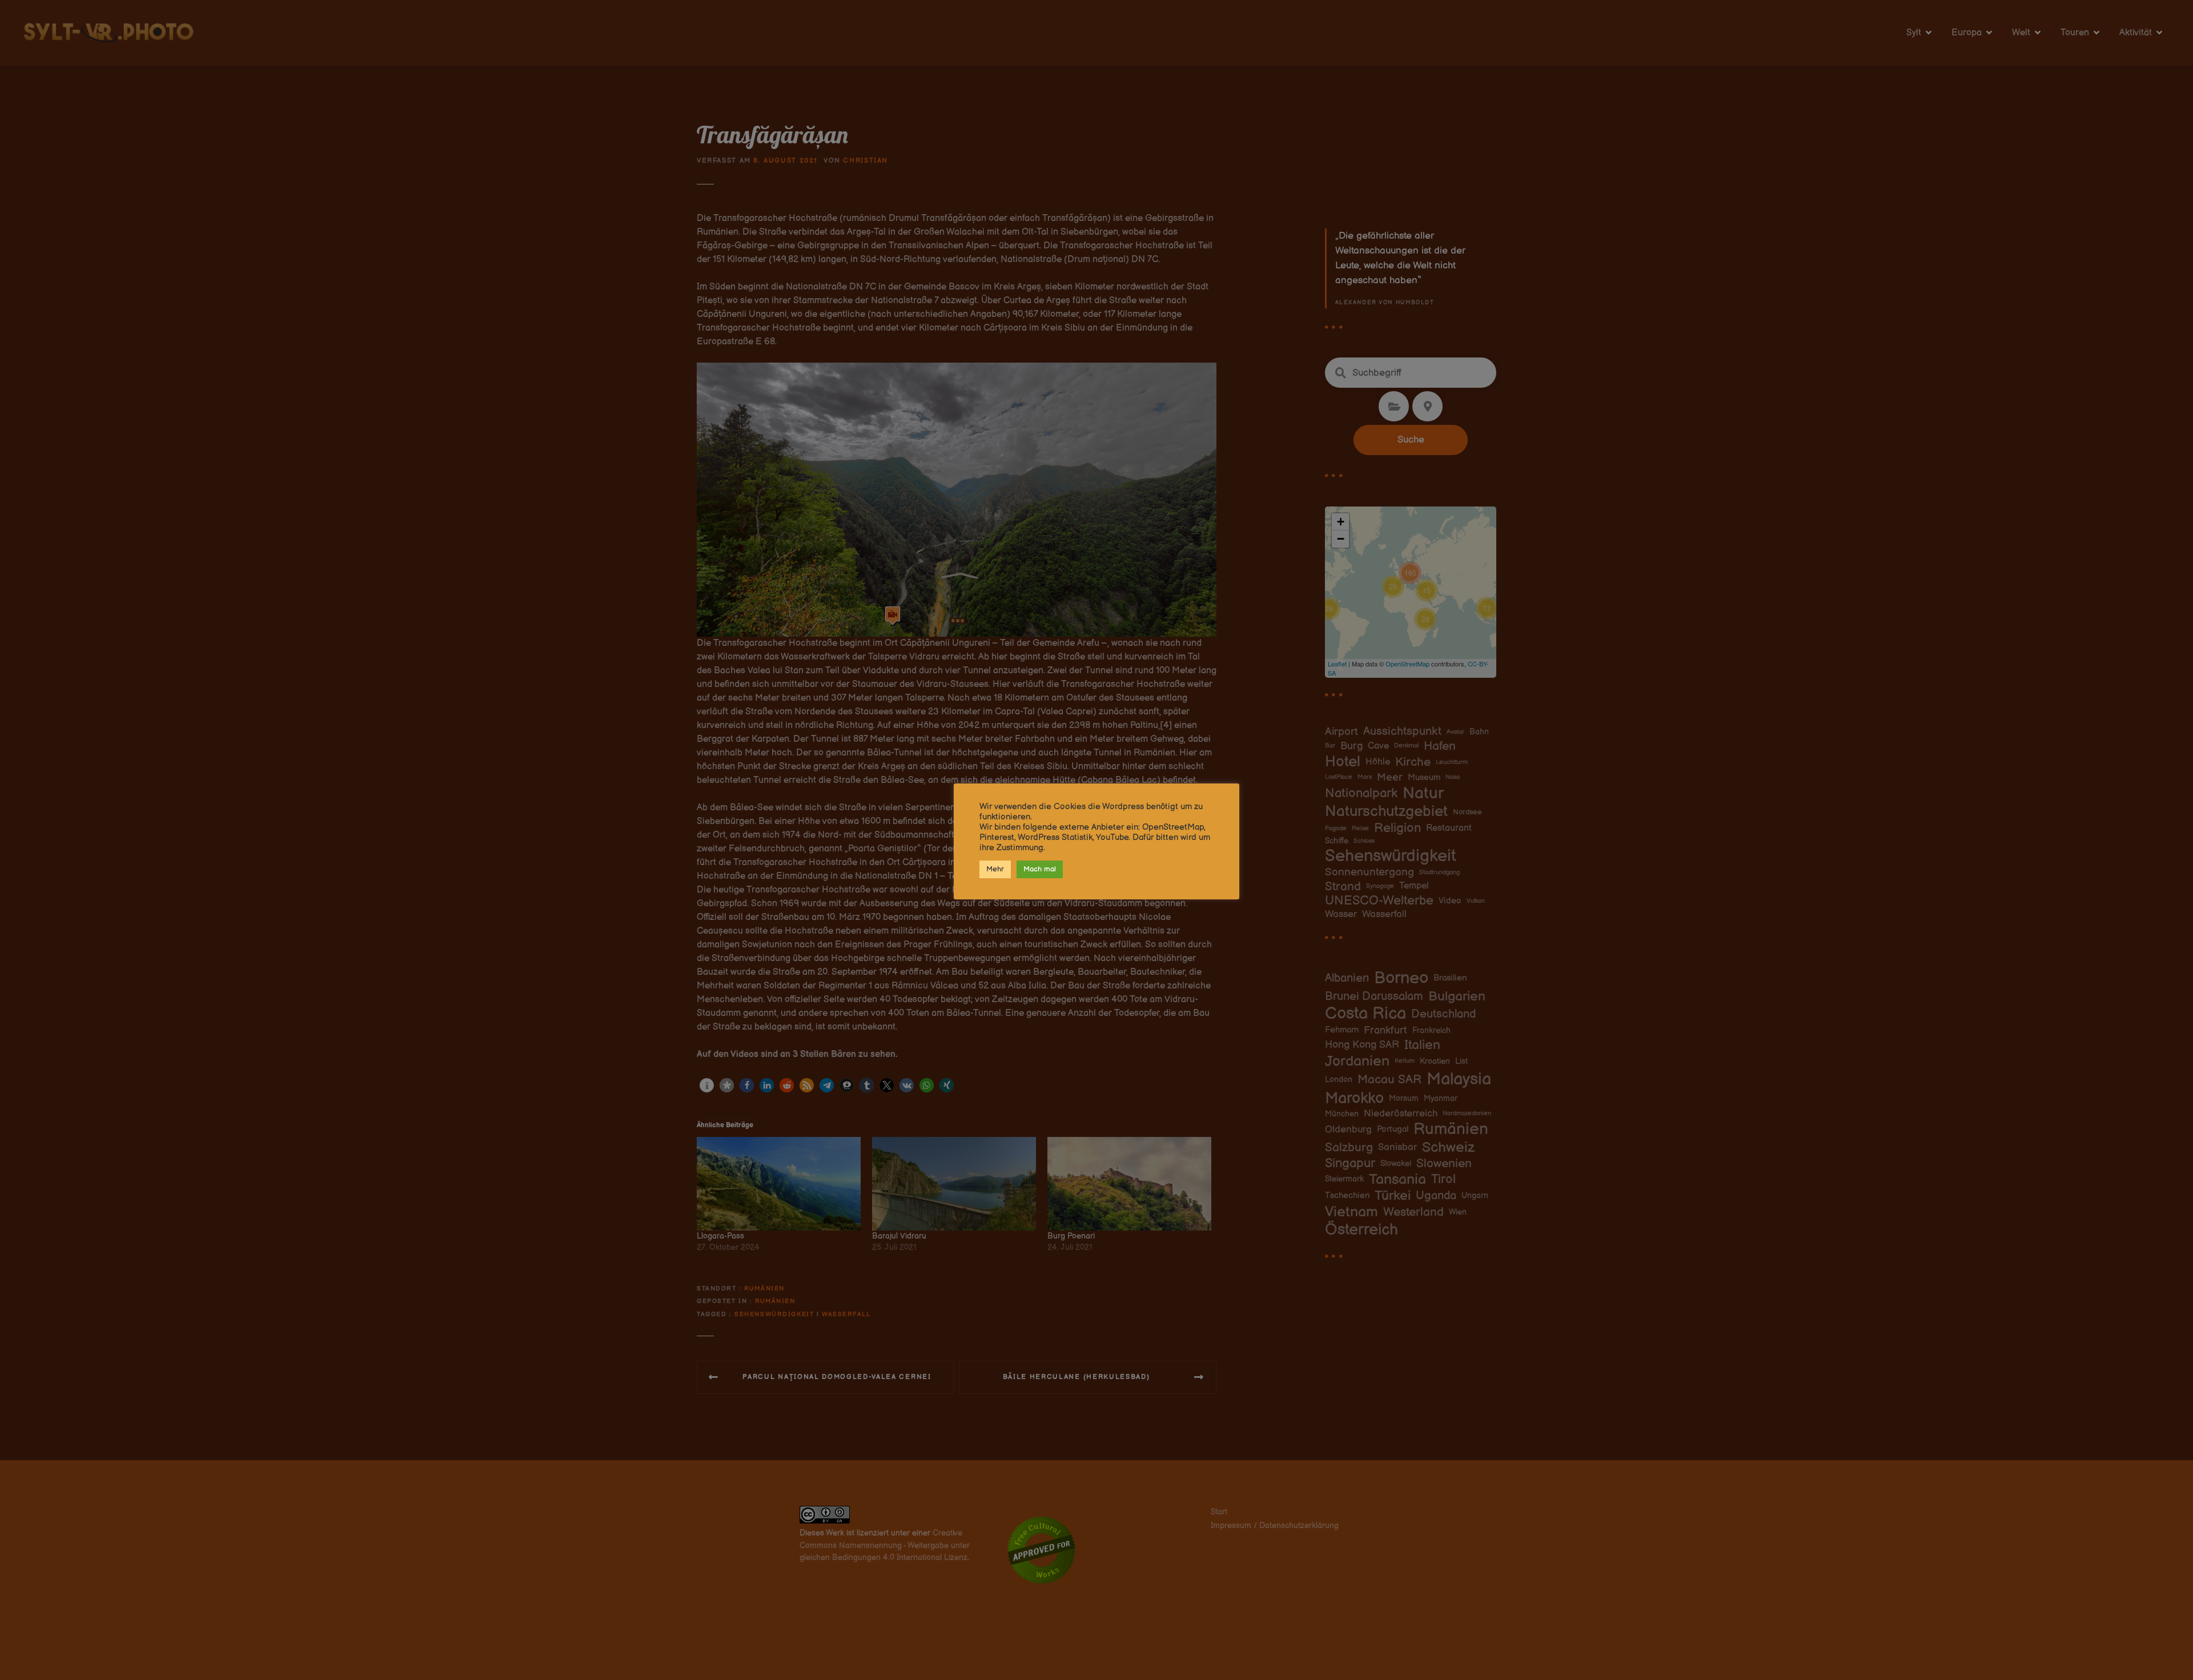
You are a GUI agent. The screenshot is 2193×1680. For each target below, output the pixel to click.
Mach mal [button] (1040, 869)
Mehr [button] (995, 869)
